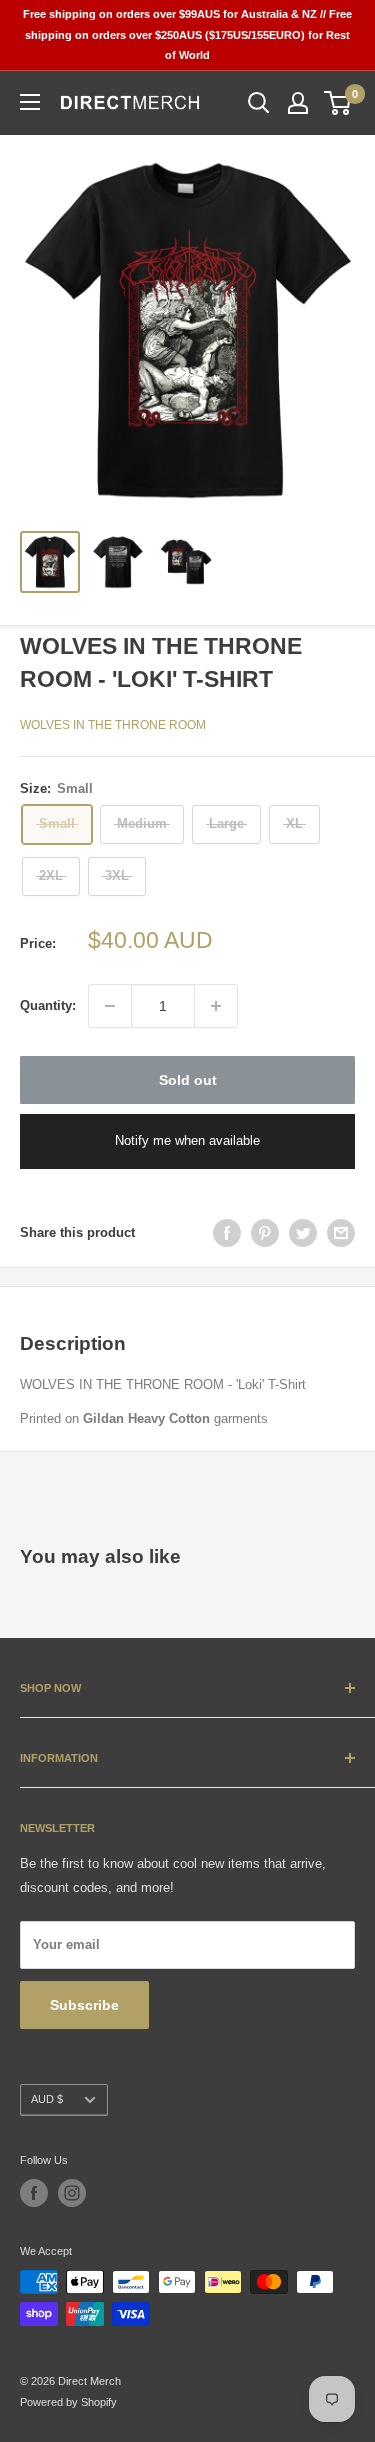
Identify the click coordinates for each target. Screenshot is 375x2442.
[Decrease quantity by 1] (110, 1006)
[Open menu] (30, 102)
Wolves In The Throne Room (113, 725)
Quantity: (48, 1005)
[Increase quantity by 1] (216, 1006)
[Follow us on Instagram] (72, 2193)
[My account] (298, 103)
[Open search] (259, 103)
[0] (338, 103)
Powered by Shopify (68, 2402)
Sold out (188, 1080)
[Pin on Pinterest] (265, 1233)
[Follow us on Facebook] (34, 2193)
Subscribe (84, 2005)
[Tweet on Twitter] (303, 1233)
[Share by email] (341, 1233)
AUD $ (47, 2099)
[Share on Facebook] (227, 1233)
